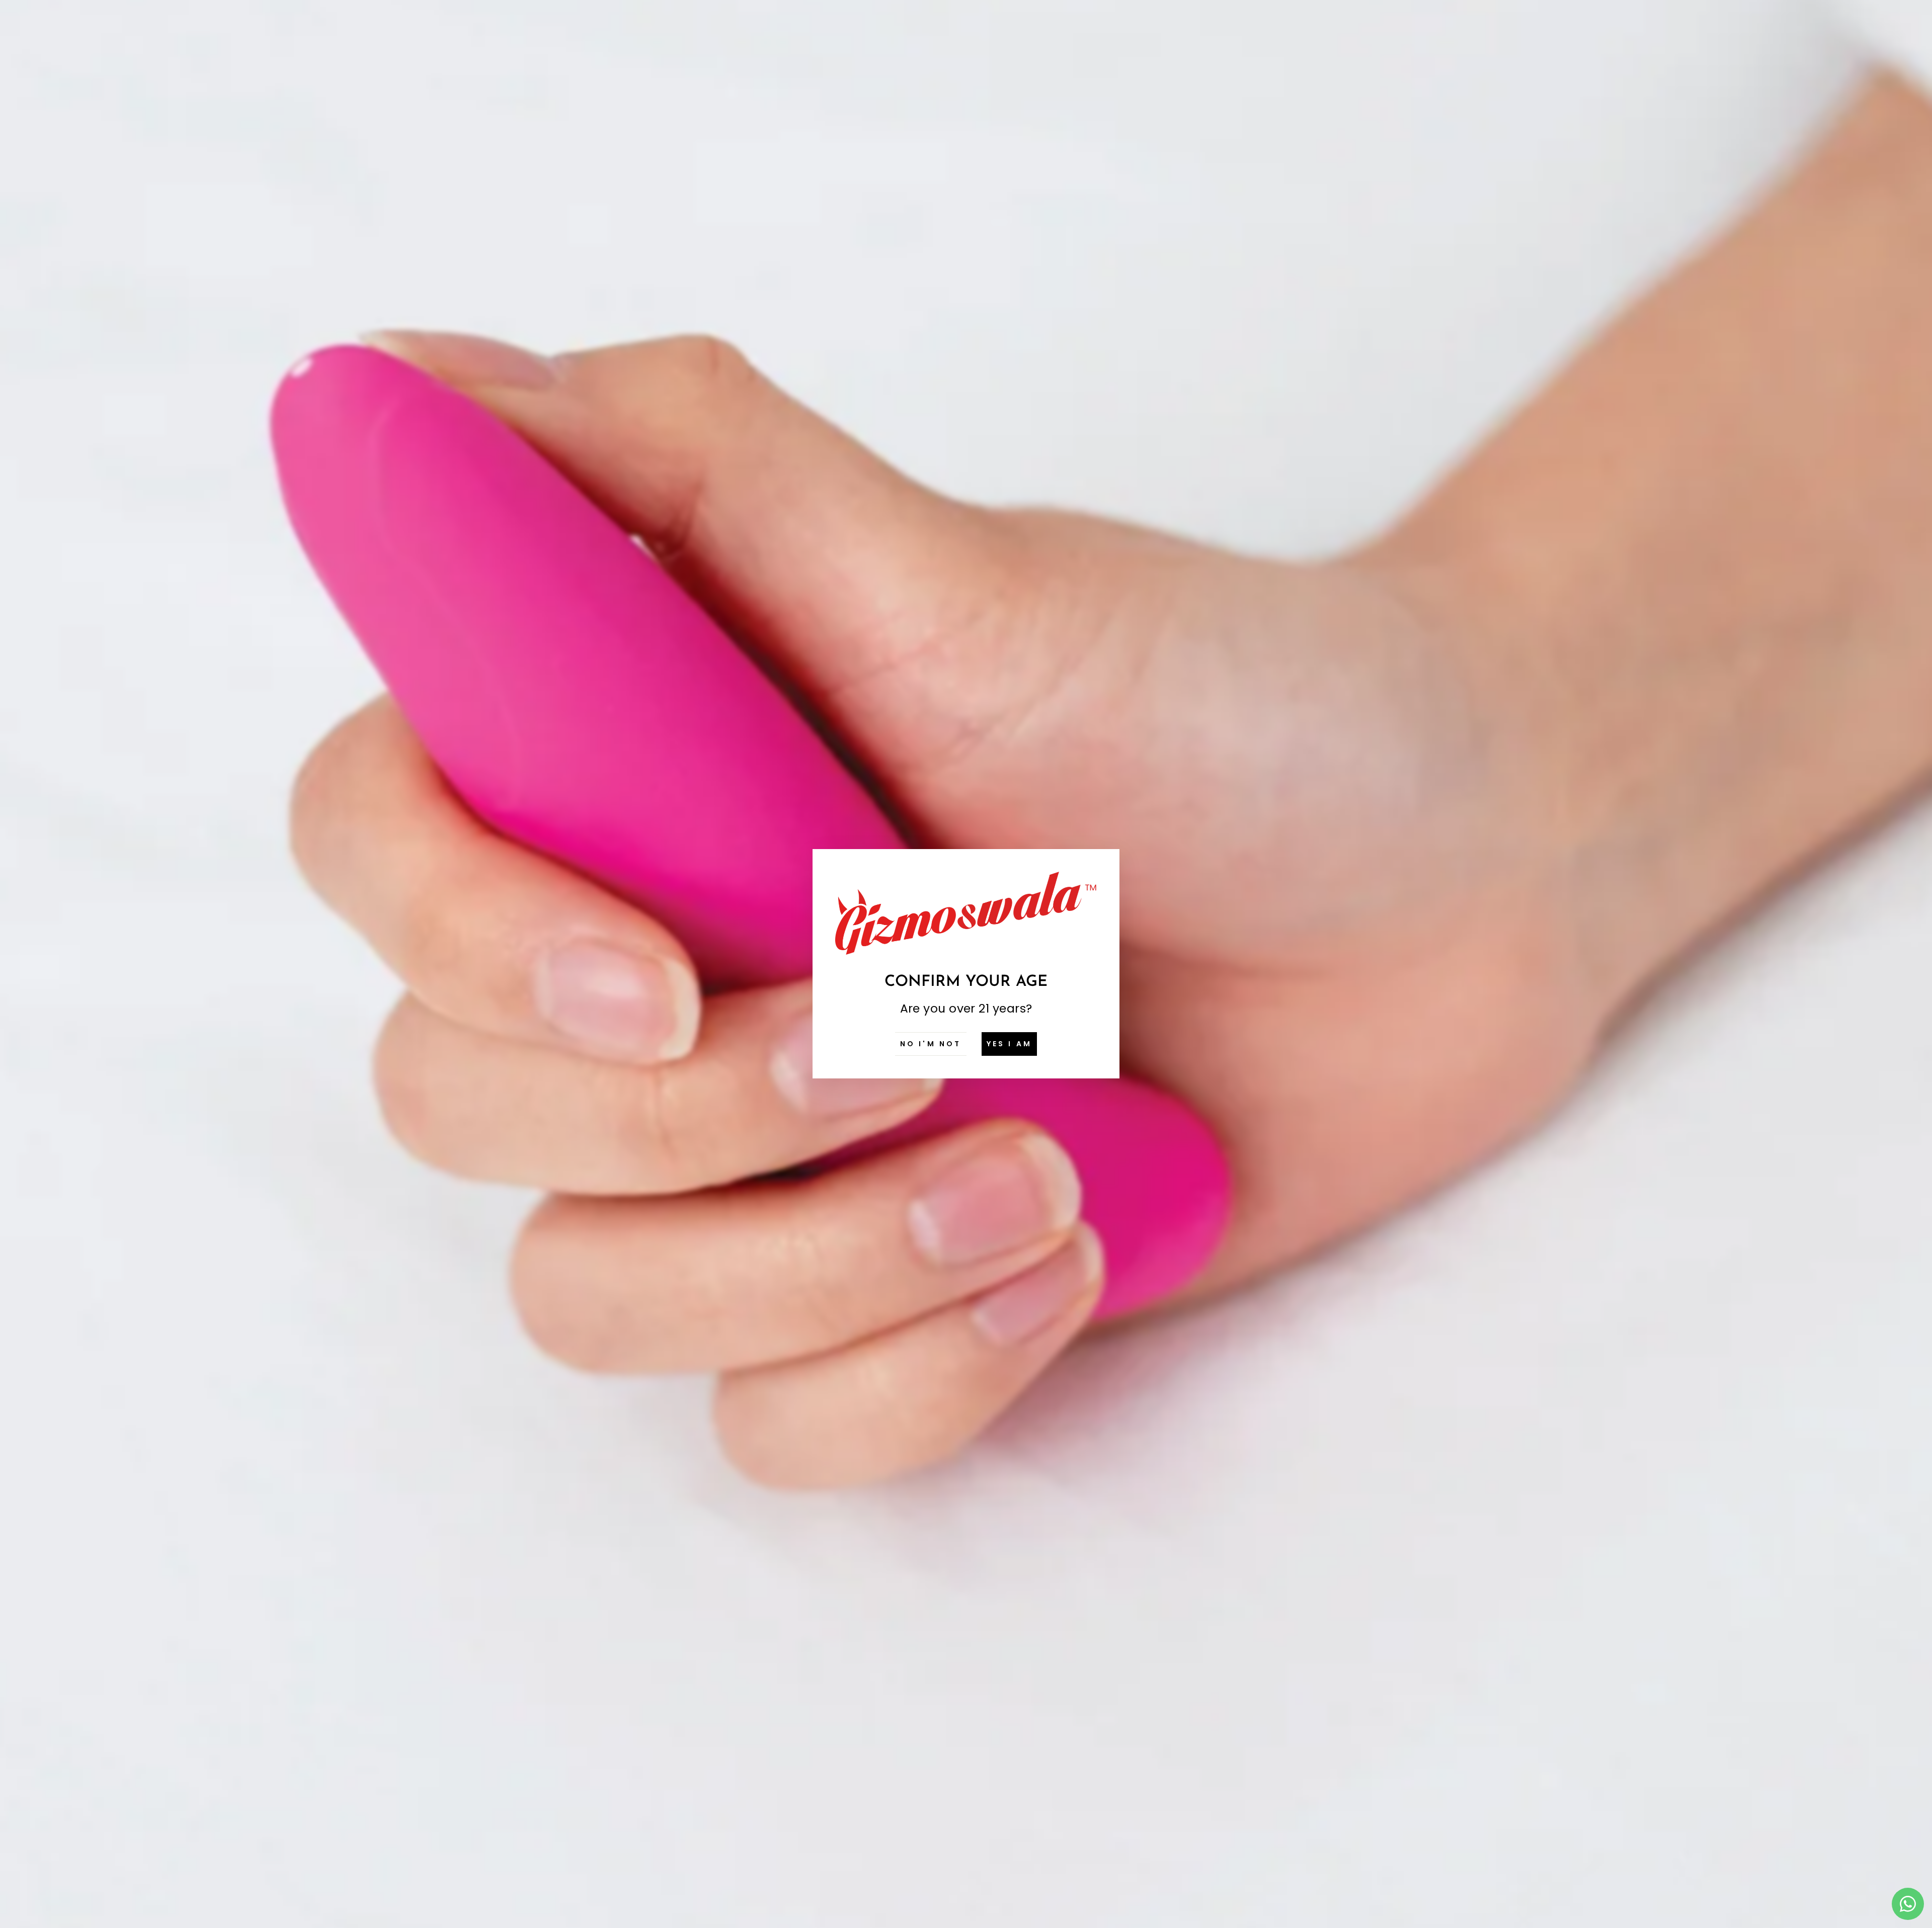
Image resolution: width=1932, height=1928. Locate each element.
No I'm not (931, 1044)
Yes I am (1010, 1044)
